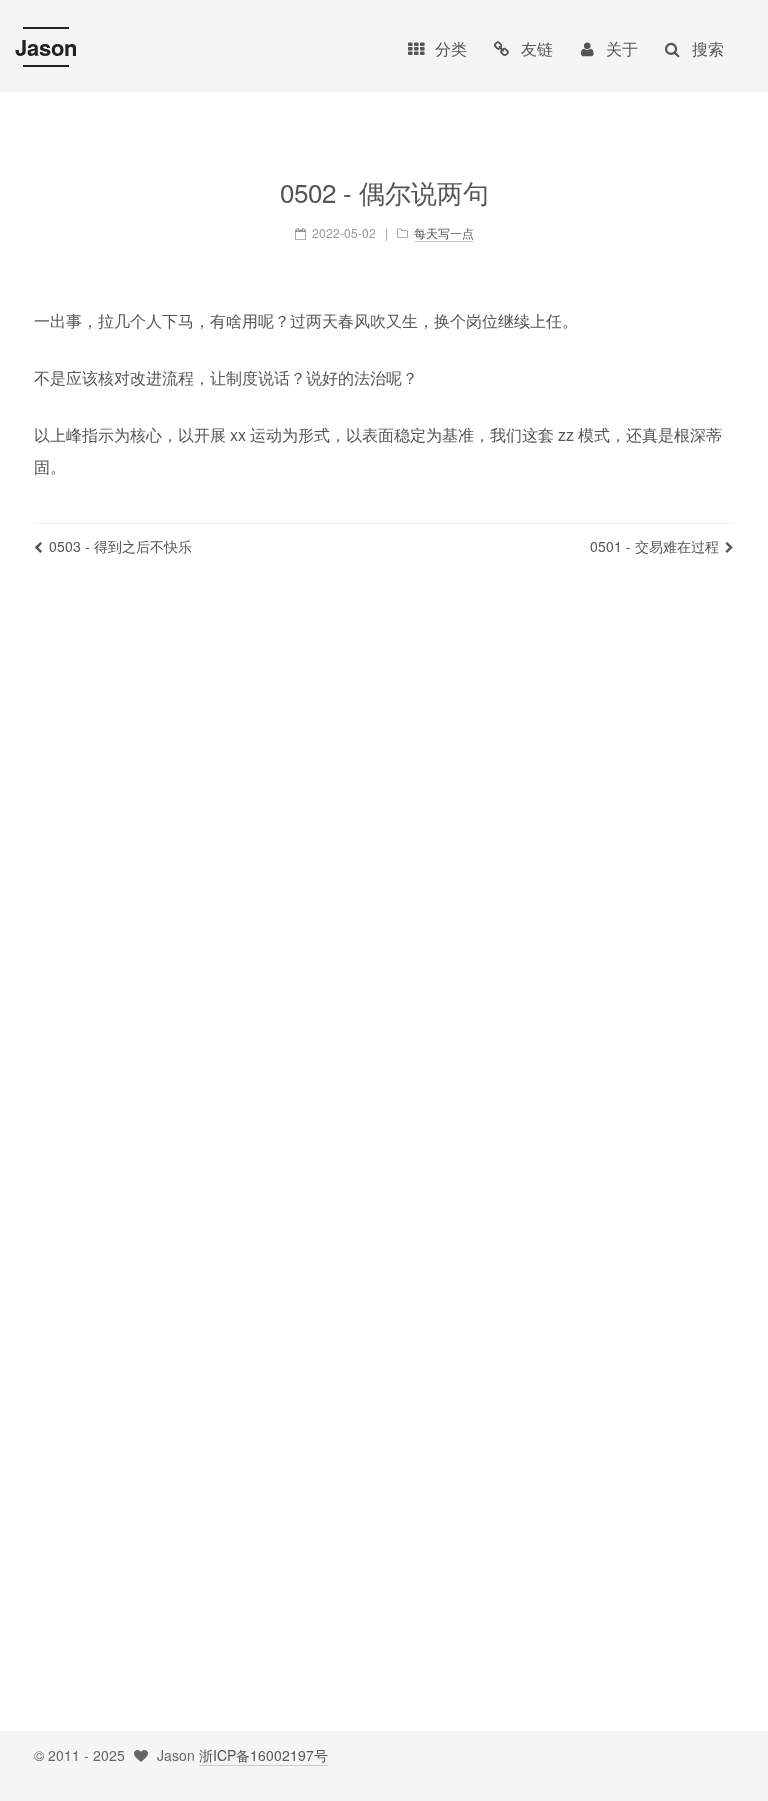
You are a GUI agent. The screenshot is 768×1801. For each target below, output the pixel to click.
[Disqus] (384, 869)
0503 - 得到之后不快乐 (120, 546)
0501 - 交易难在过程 (654, 546)
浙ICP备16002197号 (263, 1755)
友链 (537, 48)
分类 (451, 48)
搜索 (708, 48)
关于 (622, 48)
